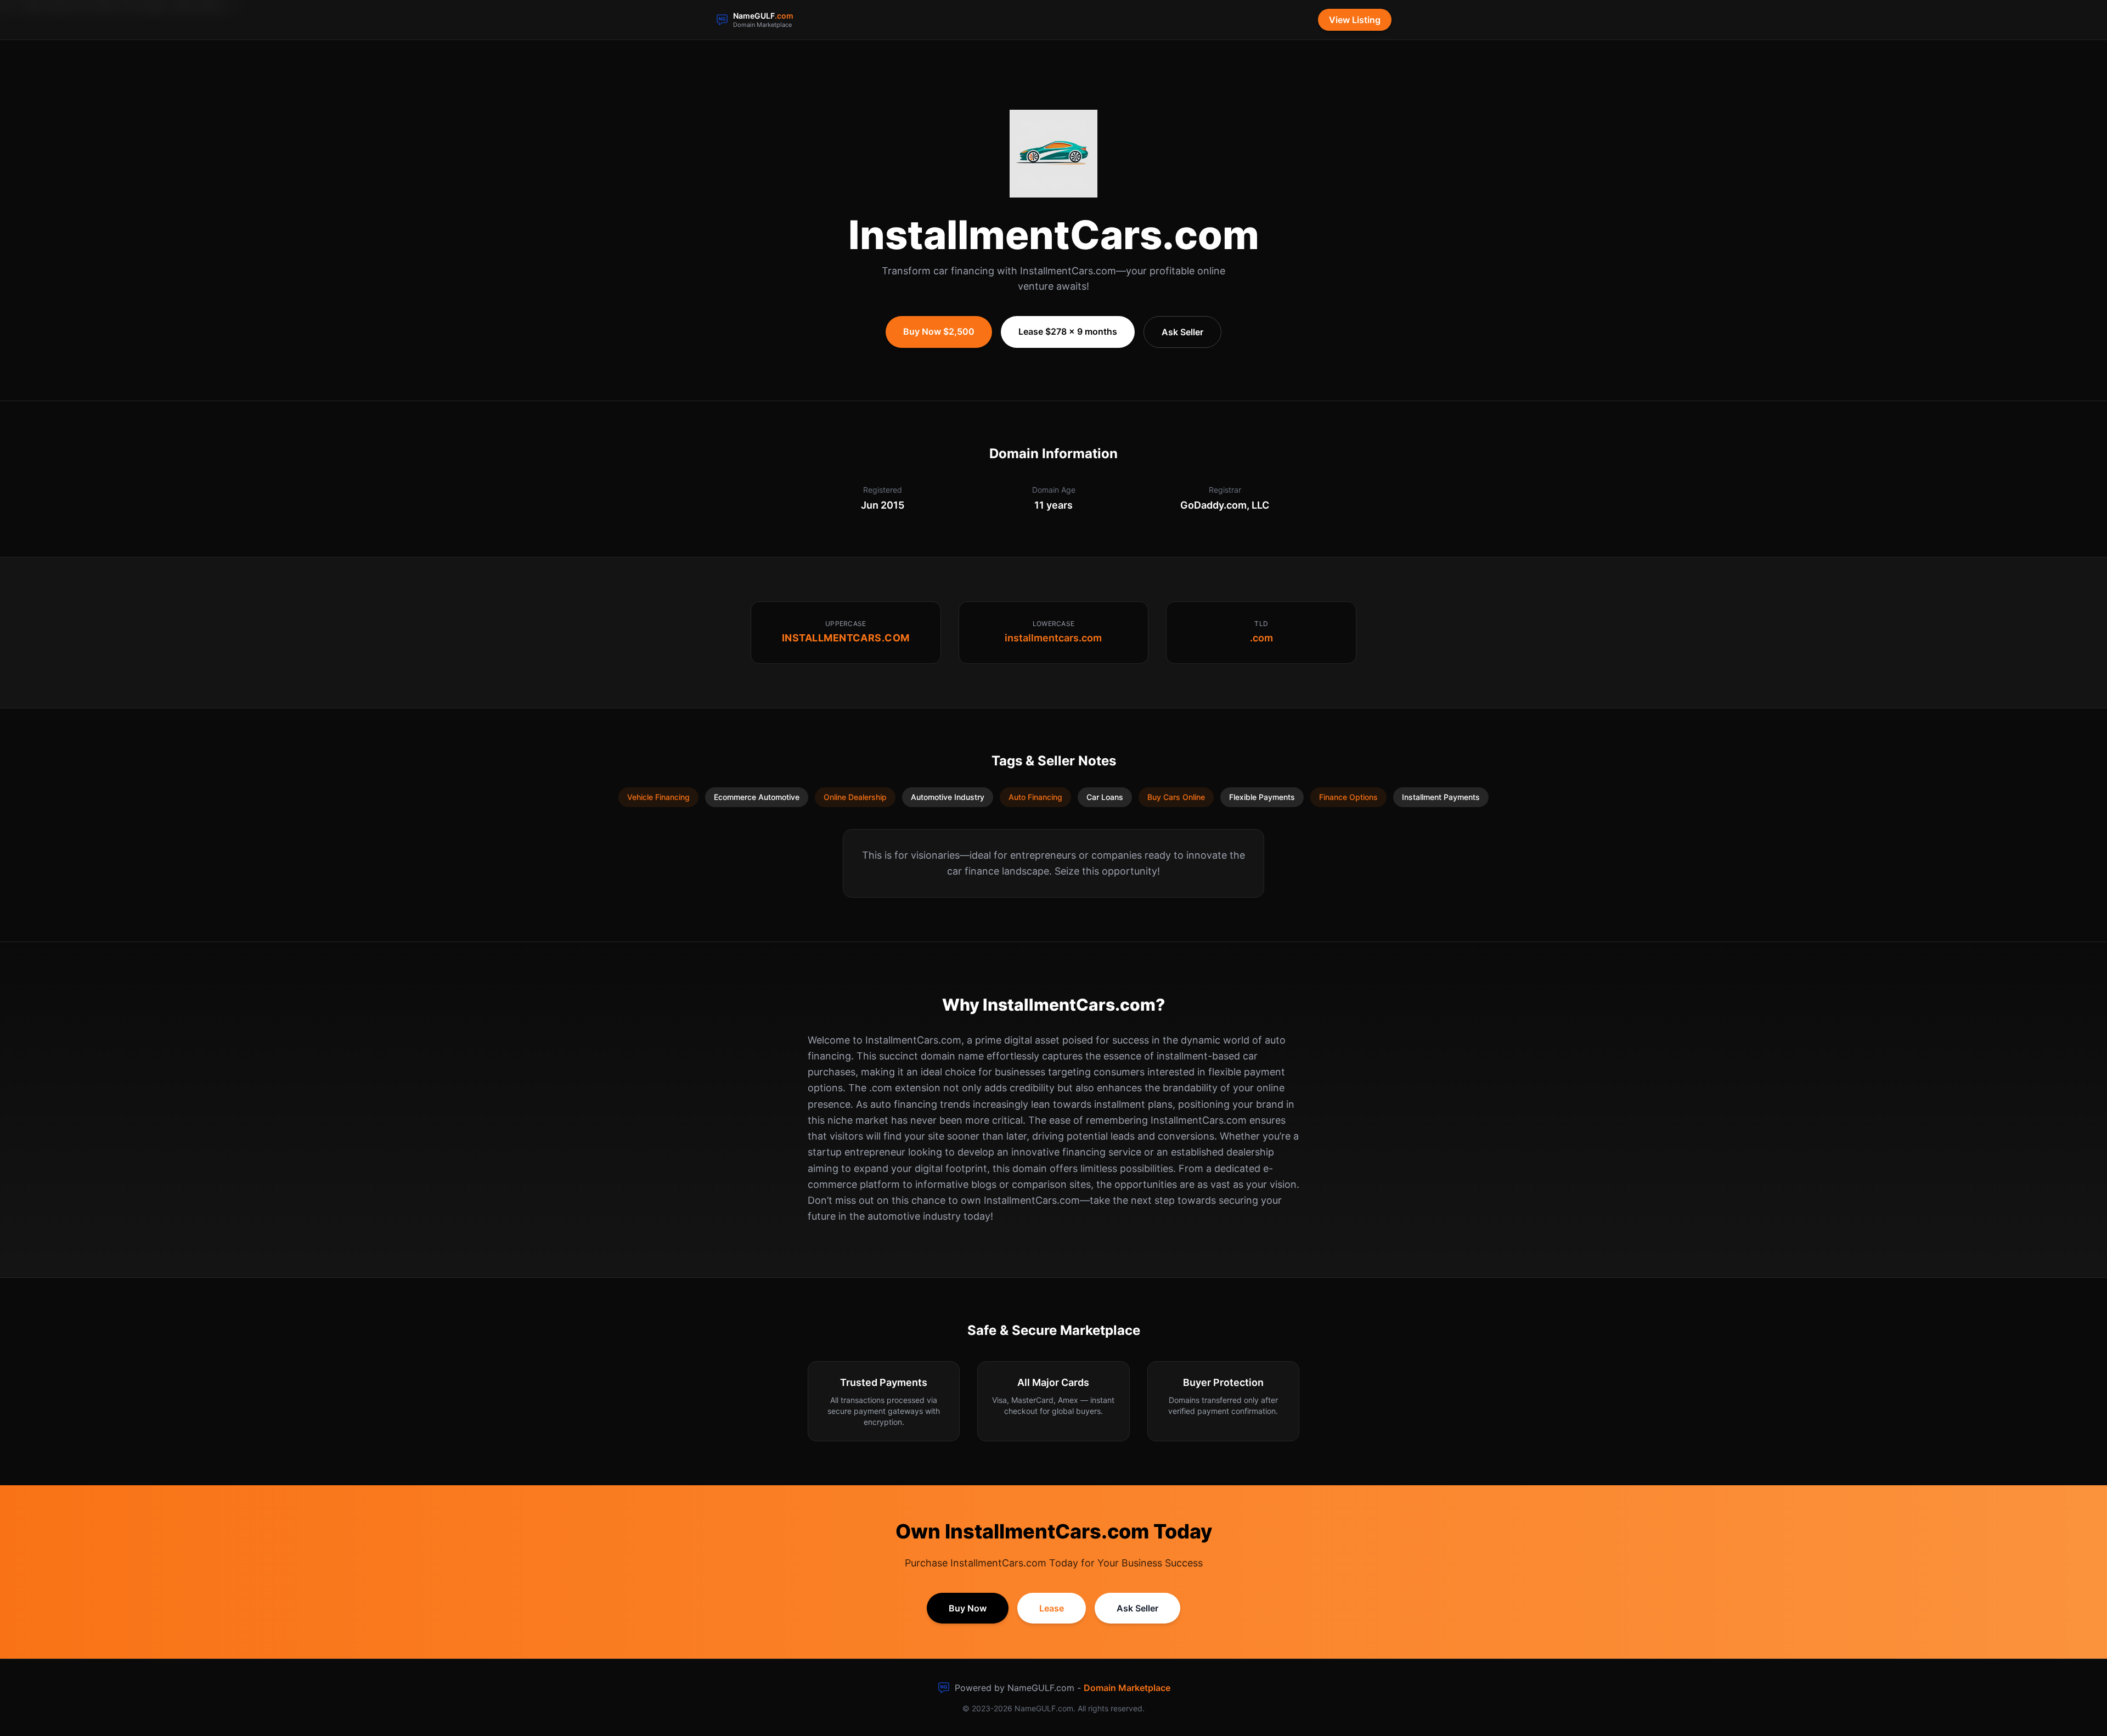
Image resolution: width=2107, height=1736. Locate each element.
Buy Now (968, 1608)
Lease (1052, 1608)
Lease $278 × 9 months (1068, 331)
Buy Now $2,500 (939, 331)
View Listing (1355, 20)
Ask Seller (1182, 332)
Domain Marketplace (1127, 1688)
